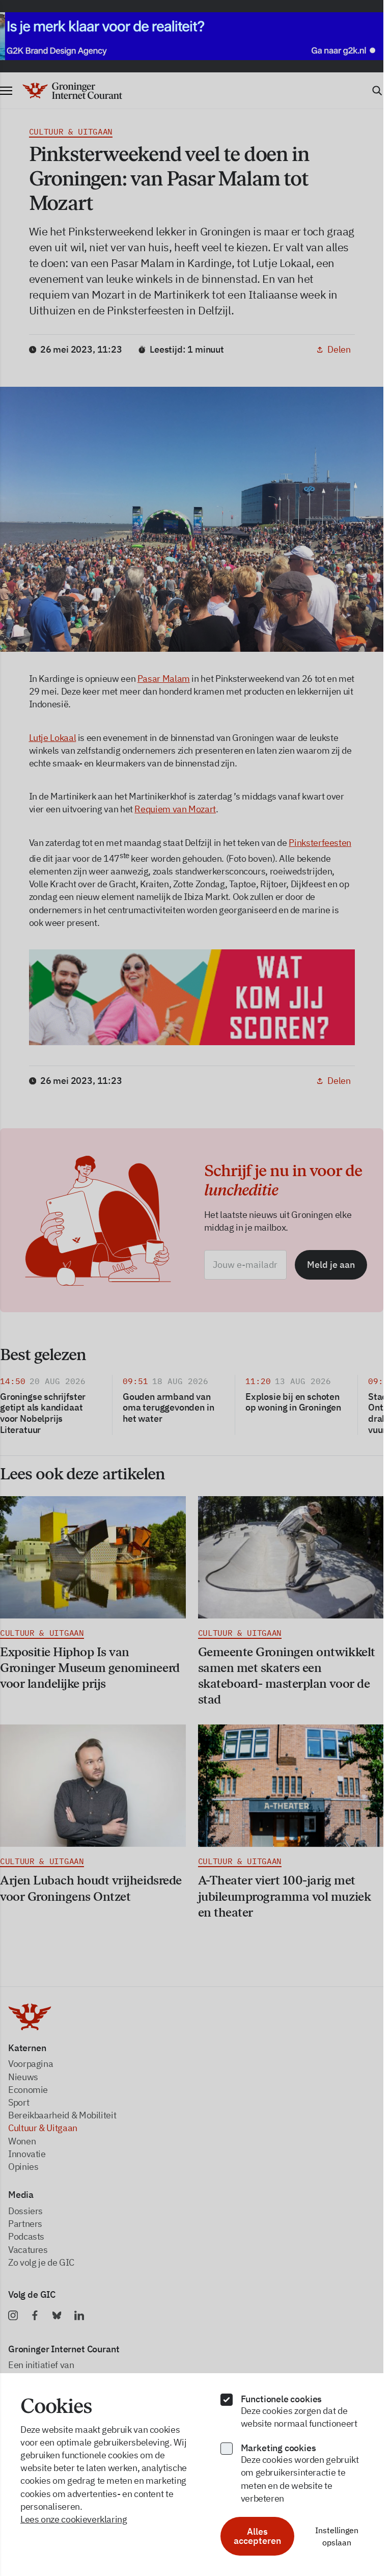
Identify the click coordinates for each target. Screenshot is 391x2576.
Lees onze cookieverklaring (74, 2519)
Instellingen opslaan (337, 2536)
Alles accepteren (257, 2536)
